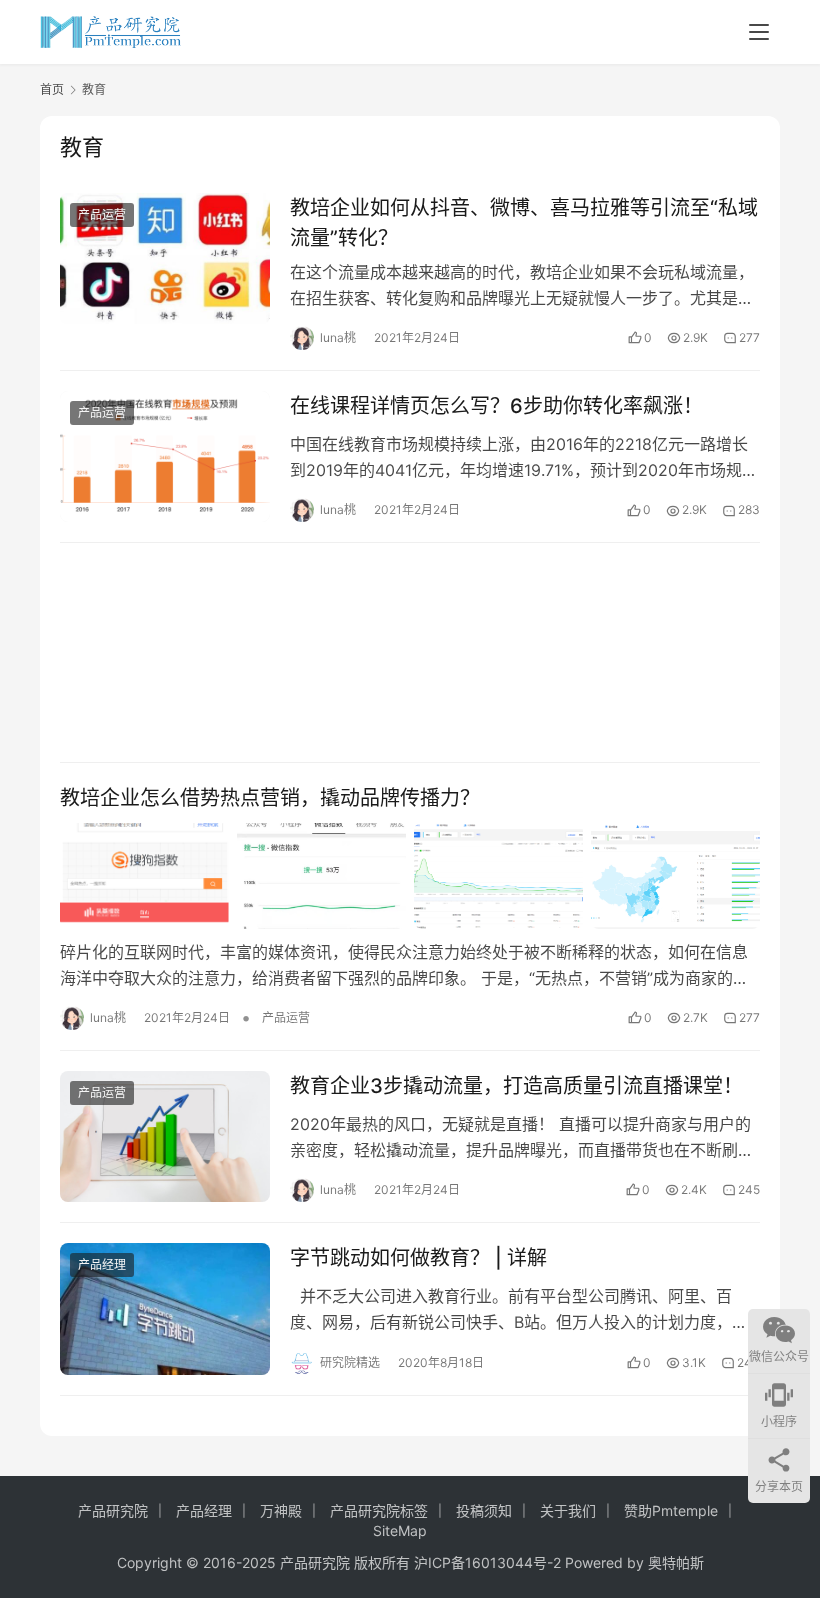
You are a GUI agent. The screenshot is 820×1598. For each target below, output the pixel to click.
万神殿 (281, 1510)
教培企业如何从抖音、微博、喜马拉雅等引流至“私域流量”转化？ (524, 222)
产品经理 (102, 1264)
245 (749, 1189)
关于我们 (568, 1510)
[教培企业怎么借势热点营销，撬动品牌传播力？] (410, 876)
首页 (52, 89)
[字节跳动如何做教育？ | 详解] (165, 1308)
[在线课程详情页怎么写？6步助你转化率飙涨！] (165, 456)
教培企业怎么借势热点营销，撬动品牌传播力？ (270, 798)
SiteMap (400, 1530)
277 (749, 337)
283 (749, 509)
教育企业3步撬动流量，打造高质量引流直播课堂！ (516, 1086)
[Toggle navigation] (759, 32)
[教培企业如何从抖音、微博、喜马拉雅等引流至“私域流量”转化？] (165, 258)
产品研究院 (113, 1510)
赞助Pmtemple (671, 1510)
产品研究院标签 (379, 1510)
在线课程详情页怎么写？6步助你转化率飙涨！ (496, 406)
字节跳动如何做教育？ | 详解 (418, 1258)
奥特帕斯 (676, 1562)
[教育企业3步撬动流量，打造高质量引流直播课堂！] (165, 1136)
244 (748, 1362)
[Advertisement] (410, 652)
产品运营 (102, 214)
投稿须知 (484, 1510)
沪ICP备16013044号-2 (487, 1562)
